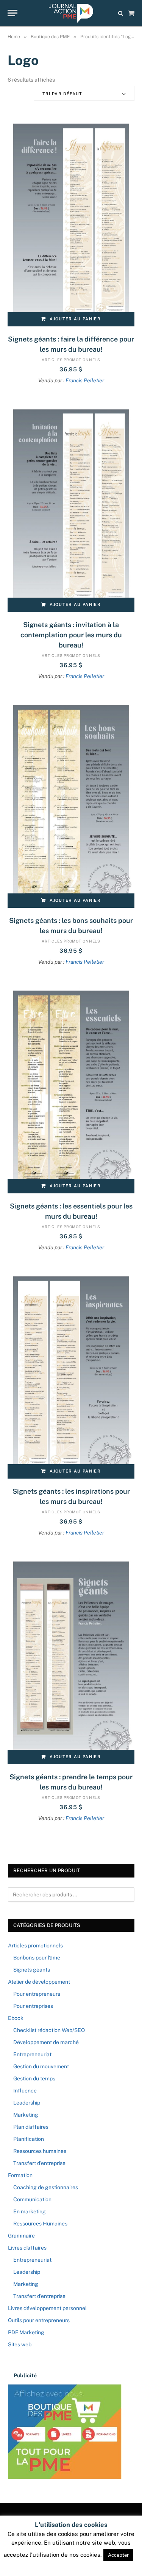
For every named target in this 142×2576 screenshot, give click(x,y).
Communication (32, 2199)
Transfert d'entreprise (39, 2163)
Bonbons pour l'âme (37, 1958)
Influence (25, 2091)
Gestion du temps (34, 2078)
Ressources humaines (40, 2151)
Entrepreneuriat (32, 2054)
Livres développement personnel (47, 2308)
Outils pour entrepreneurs (39, 2320)
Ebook (16, 2018)
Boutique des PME (50, 37)
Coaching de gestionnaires (46, 2187)
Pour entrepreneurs (37, 1994)
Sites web (20, 2344)
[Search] (121, 13)
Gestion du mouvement (41, 2066)
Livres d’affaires (27, 2248)
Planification (29, 2139)
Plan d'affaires (31, 2127)
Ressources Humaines (40, 2224)
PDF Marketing (26, 2332)
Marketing (26, 2115)
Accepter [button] (118, 2555)
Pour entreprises (33, 2006)
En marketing (30, 2211)
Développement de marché (46, 2042)
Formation (20, 2175)
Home (14, 37)
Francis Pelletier (85, 380)
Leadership (27, 2103)
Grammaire (21, 2236)
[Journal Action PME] (71, 13)
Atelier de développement (39, 1982)
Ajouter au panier (75, 319)
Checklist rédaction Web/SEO (49, 2030)
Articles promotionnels (71, 360)
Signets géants (32, 1970)
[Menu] (12, 13)
